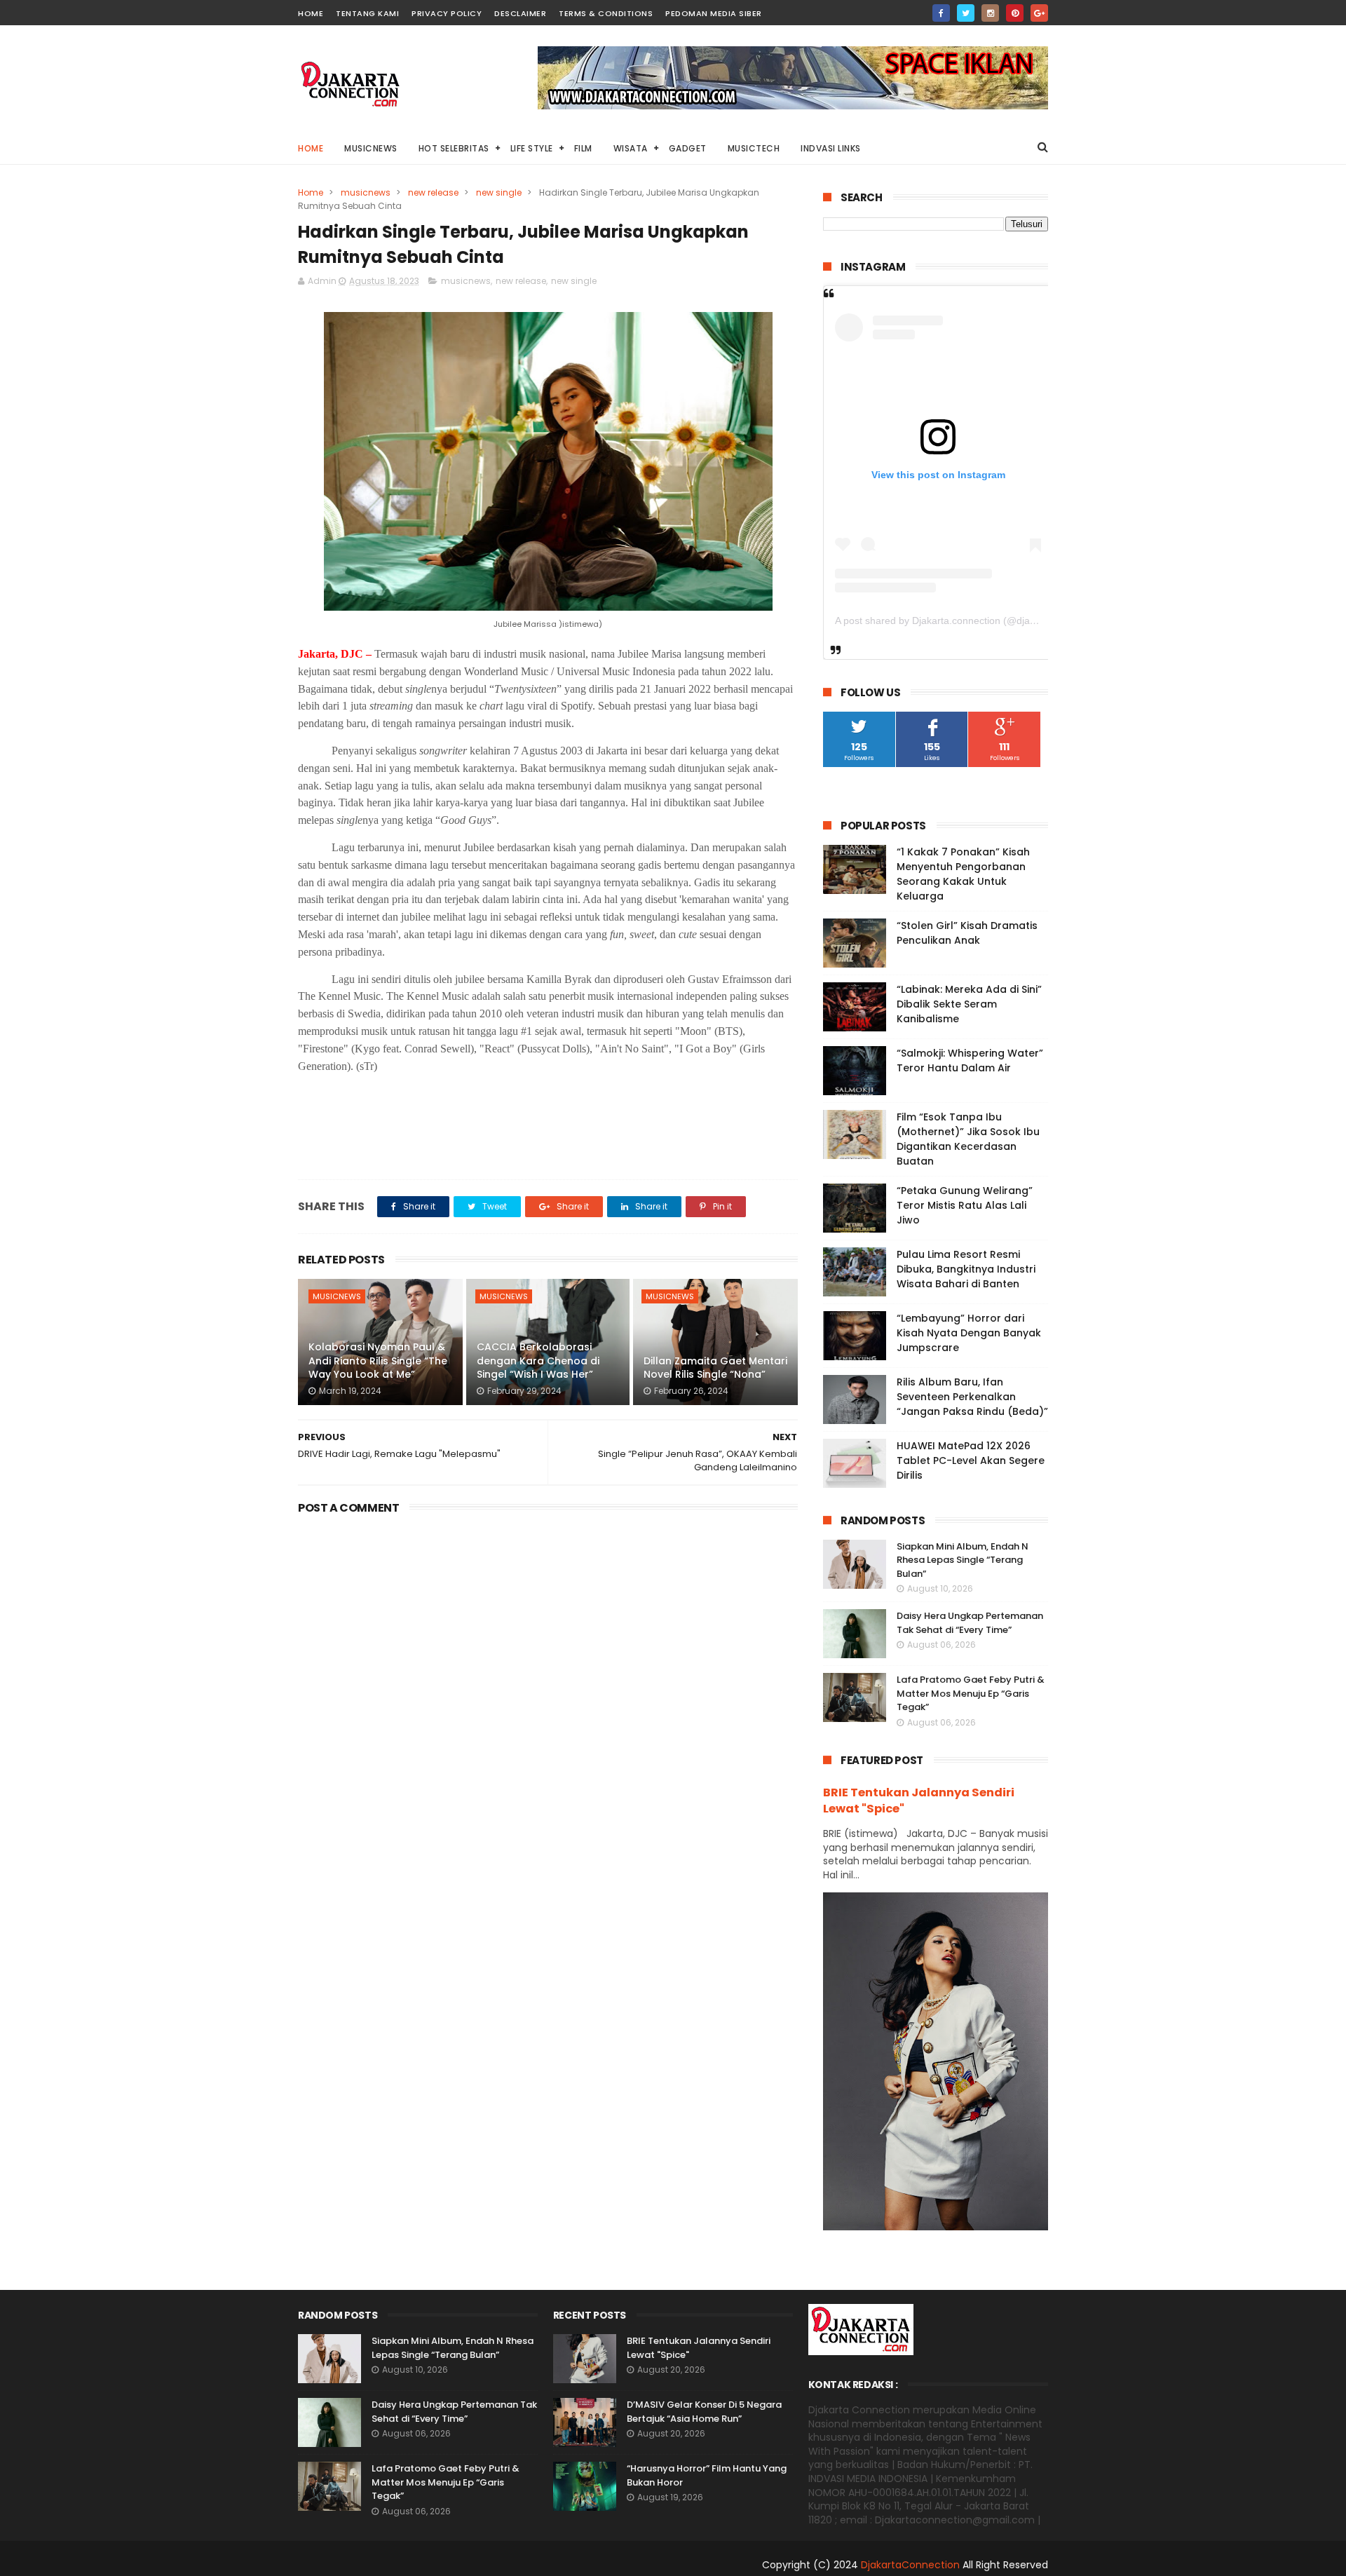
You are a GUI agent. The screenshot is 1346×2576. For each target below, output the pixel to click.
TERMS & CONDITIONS (606, 13)
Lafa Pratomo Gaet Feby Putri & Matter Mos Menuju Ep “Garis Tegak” (971, 1693)
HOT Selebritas (454, 148)
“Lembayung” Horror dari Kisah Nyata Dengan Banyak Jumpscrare (969, 1333)
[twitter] (966, 13)
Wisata (631, 148)
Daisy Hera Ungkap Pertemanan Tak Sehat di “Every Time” (970, 1623)
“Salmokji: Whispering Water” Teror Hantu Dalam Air (970, 1060)
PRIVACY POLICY (447, 13)
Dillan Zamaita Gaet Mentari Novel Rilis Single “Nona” (715, 1368)
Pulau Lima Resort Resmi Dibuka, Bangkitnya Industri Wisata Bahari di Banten (966, 1269)
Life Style (532, 148)
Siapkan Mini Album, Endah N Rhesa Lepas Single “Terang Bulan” (963, 1560)
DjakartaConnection (910, 2565)
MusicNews (371, 148)
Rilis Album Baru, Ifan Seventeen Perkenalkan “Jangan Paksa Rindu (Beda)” (972, 1397)
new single (499, 192)
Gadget (688, 148)
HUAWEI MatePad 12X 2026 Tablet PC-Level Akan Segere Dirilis (971, 1460)
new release (433, 192)
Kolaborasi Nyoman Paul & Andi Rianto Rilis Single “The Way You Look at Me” (378, 1361)
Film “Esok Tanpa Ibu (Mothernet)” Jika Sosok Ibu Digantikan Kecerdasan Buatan (968, 1139)
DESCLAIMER (520, 13)
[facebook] (941, 13)
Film (583, 148)
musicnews (366, 192)
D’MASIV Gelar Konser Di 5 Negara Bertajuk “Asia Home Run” (704, 2412)
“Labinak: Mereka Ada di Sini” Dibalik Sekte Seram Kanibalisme (969, 1004)
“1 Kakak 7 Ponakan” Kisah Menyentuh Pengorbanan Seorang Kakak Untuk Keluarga (963, 874)
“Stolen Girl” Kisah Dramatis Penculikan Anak (967, 933)
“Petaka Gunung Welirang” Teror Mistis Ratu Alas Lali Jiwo (965, 1205)
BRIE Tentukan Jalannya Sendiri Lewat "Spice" (919, 1801)
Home (311, 148)
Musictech (754, 148)
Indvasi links (831, 148)
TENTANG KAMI (367, 13)
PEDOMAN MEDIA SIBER (714, 13)
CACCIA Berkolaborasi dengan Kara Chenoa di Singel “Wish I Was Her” (538, 1361)
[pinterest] (1015, 13)
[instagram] (990, 13)
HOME (311, 13)
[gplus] (1039, 13)
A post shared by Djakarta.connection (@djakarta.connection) (971, 621)
